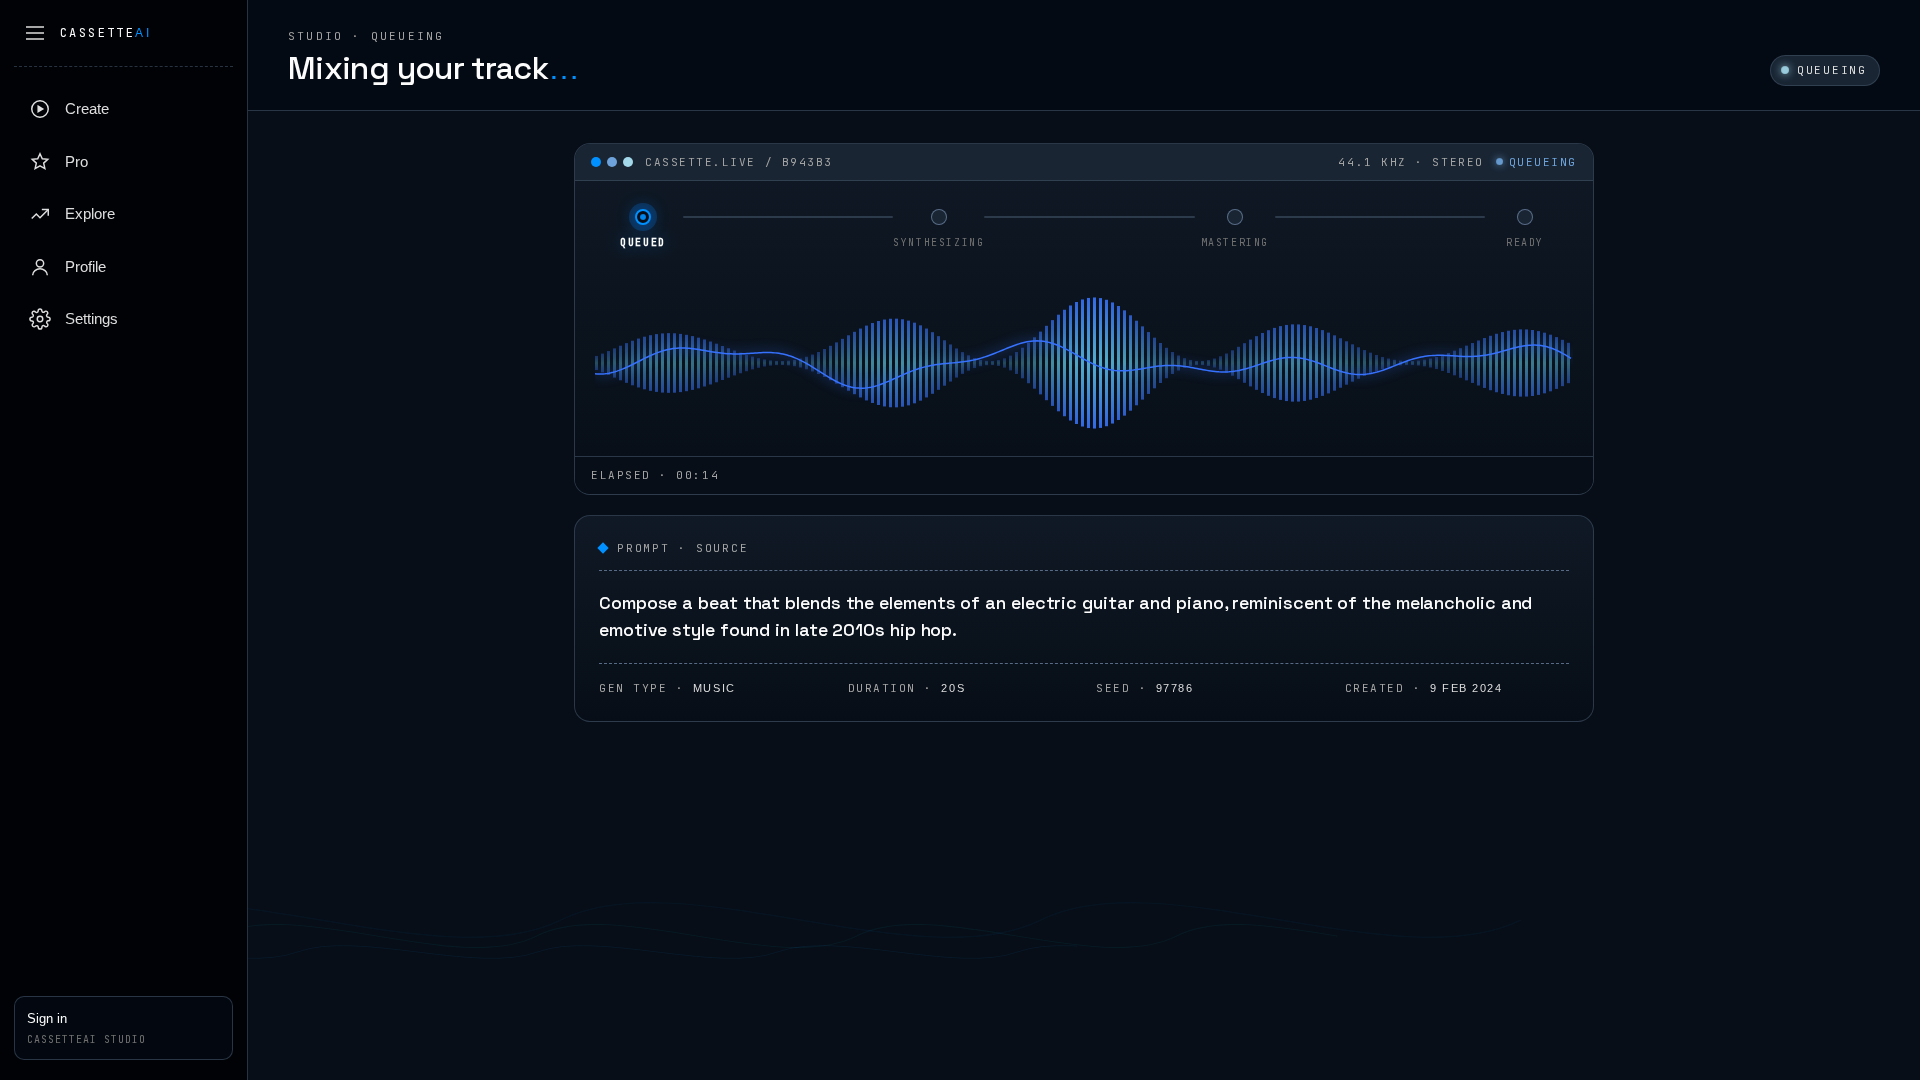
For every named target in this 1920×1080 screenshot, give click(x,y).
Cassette (105, 33)
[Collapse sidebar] (35, 33)
